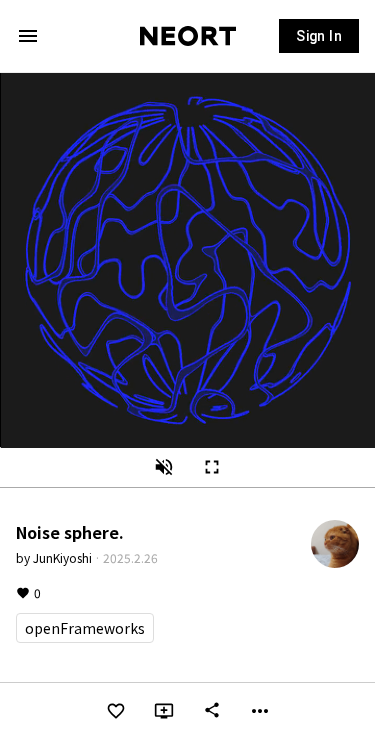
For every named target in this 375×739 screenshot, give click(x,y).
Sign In (319, 36)
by (54, 557)
